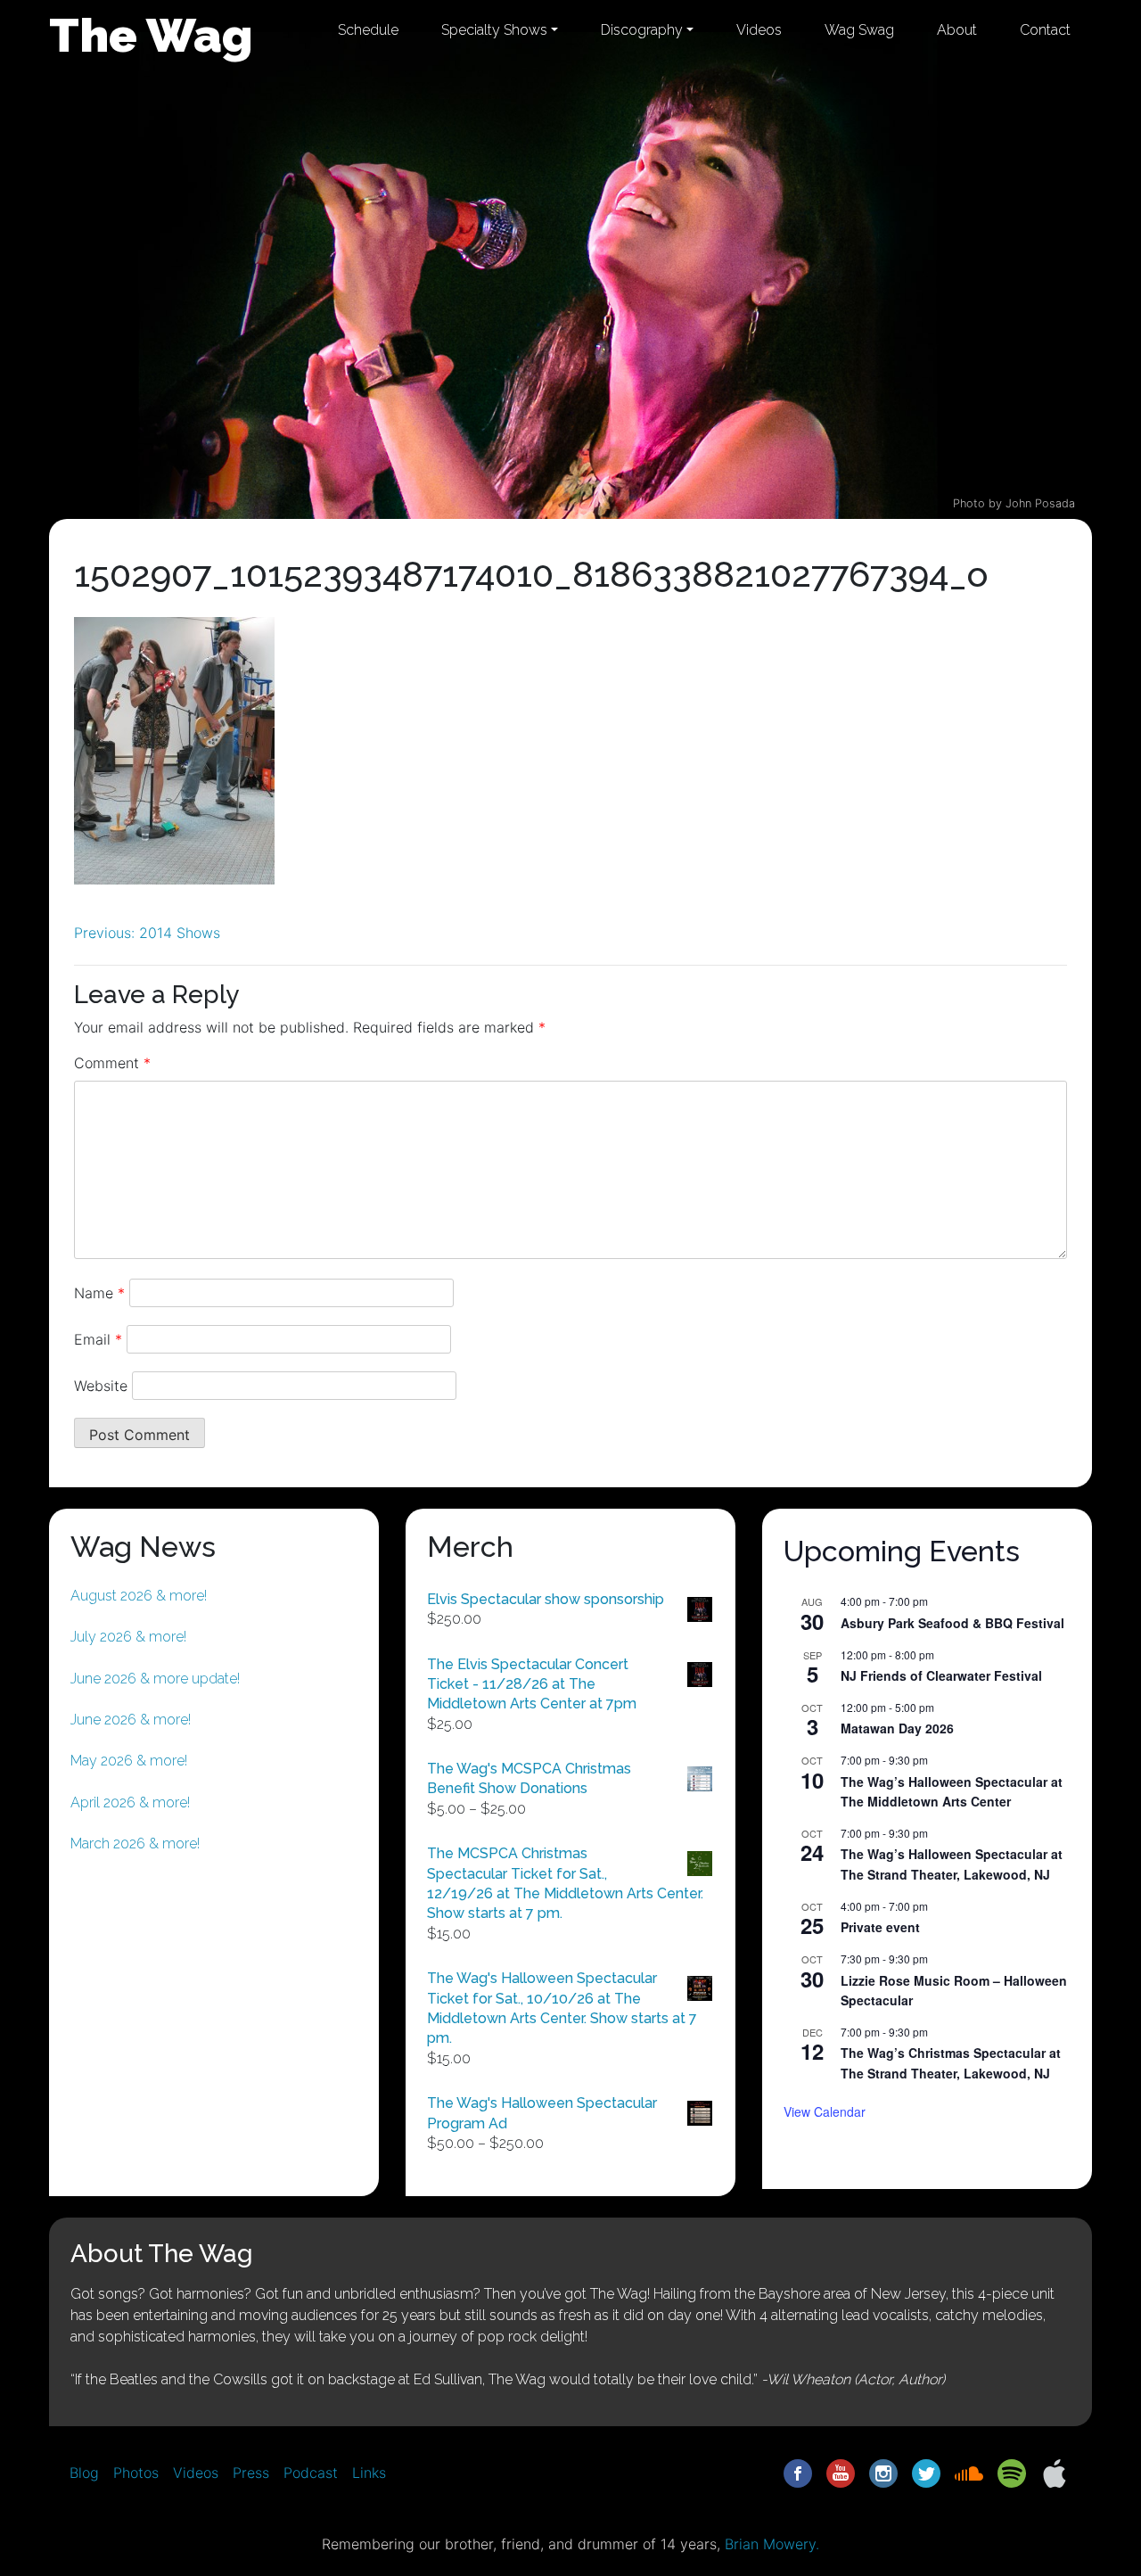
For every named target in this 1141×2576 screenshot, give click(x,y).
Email (98, 1339)
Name (99, 1293)
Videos (759, 30)
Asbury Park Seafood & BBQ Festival (952, 1623)
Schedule (368, 30)
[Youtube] (841, 2472)
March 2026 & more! (135, 1844)
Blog (84, 2473)
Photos (136, 2473)
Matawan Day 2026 (897, 1728)
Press (251, 2473)
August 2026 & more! (139, 1596)
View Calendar (825, 2111)
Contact (1045, 30)
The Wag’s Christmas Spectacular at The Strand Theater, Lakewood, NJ (951, 2063)
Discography (642, 30)
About (957, 30)
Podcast (311, 2473)
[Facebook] (798, 2472)
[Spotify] (1012, 2472)
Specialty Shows (494, 30)
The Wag (151, 35)
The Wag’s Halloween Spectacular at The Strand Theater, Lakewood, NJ (952, 1864)
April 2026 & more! (130, 1802)
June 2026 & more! (131, 1720)
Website (101, 1386)
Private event (880, 1927)
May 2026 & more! (129, 1761)
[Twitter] (926, 2472)
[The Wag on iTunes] (1055, 2472)
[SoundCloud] (969, 2472)
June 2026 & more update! (155, 1679)
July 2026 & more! (128, 1637)
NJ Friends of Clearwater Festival (941, 1675)
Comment (112, 1063)
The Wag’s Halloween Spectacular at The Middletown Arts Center (952, 1792)
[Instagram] (883, 2472)
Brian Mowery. (772, 2544)
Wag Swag (859, 30)
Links (369, 2473)
